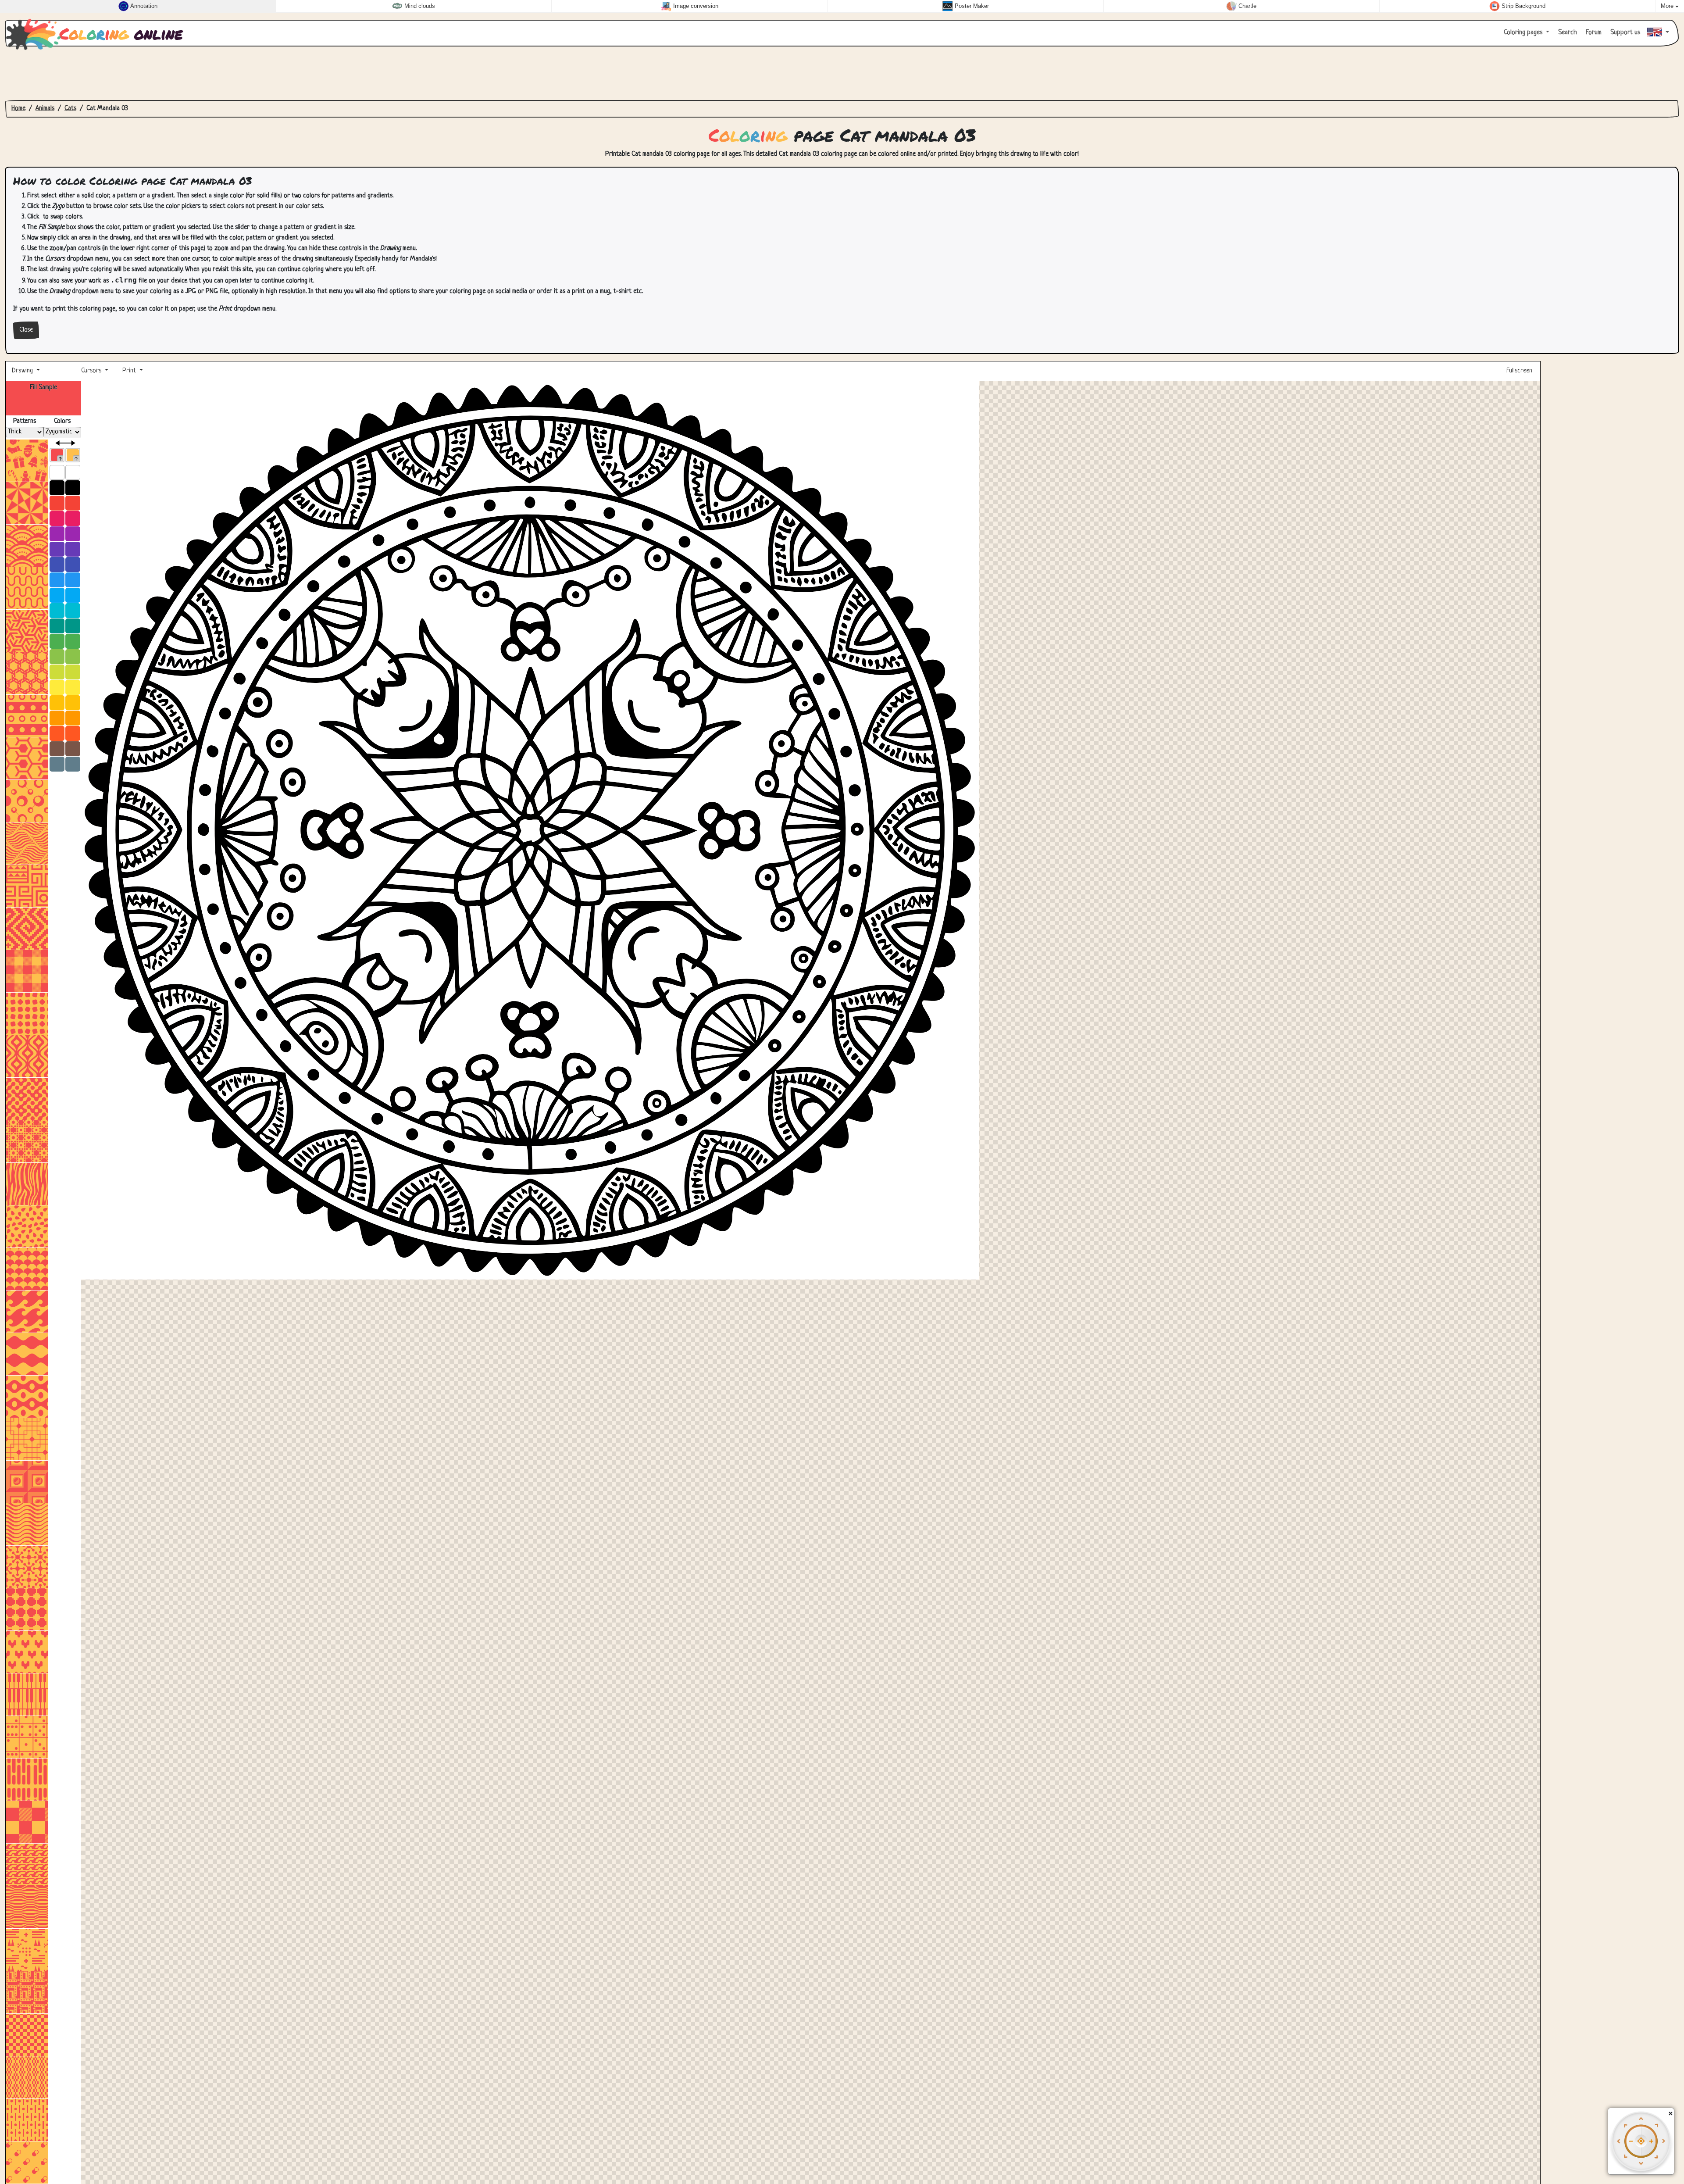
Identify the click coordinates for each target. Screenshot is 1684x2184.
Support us (1624, 33)
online (121, 33)
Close (26, 330)
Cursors (91, 371)
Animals (45, 109)
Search (1567, 33)
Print (129, 371)
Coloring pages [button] (1524, 33)
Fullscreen (1520, 371)
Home (18, 109)
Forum (1593, 33)
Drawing (23, 371)
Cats (70, 109)
